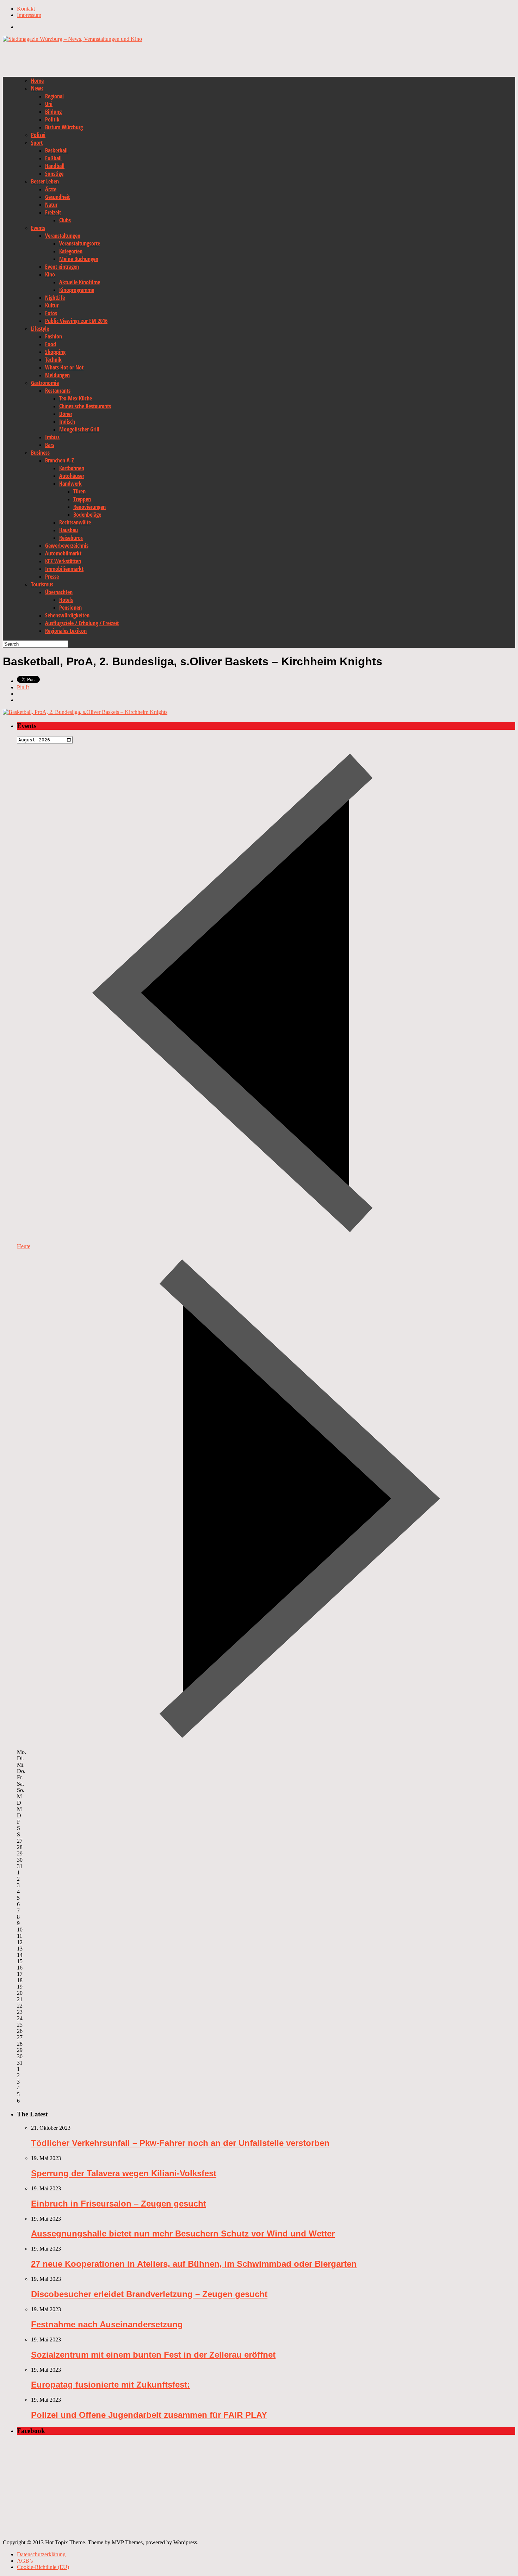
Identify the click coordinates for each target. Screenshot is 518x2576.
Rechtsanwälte (75, 522)
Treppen (82, 499)
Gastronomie (45, 383)
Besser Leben (45, 181)
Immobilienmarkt (64, 569)
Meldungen (57, 375)
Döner (66, 414)
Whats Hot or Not (64, 367)
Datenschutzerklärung (41, 2554)
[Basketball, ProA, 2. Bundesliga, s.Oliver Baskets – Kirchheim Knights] (85, 712)
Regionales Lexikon (66, 631)
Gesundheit (57, 197)
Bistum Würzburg (64, 127)
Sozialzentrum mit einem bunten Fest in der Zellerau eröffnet (153, 2355)
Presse (52, 577)
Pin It (23, 687)
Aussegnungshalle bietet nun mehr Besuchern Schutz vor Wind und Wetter (183, 2233)
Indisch (67, 422)
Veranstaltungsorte (80, 243)
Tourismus (42, 584)
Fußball (53, 158)
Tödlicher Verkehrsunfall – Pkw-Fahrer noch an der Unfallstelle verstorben (180, 2143)
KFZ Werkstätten (63, 561)
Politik (52, 119)
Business (40, 453)
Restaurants (58, 391)
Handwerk (70, 484)
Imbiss (52, 437)
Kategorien (71, 251)
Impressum (29, 15)
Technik (53, 360)
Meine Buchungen (79, 259)
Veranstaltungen (63, 236)
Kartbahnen (72, 468)
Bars (50, 445)
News (37, 88)
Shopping (55, 352)
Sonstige (54, 174)
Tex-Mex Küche (76, 398)
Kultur (52, 305)
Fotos (51, 313)
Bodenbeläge (87, 515)
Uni (49, 104)
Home (37, 81)
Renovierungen (90, 507)
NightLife (55, 298)
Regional (54, 96)
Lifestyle (40, 329)
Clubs (65, 220)
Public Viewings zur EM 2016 (76, 321)
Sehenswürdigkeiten (67, 615)
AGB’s (25, 2561)
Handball (55, 166)
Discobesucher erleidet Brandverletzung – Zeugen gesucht (149, 2294)
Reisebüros (71, 538)
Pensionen (70, 608)
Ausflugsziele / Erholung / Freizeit (82, 623)
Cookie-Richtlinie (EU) (43, 2567)
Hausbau (69, 530)
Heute (24, 1246)
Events (38, 228)
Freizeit (53, 212)
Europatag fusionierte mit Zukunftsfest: (110, 2385)
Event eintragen (62, 267)
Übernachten (59, 592)
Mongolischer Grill (79, 429)
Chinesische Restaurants (85, 406)
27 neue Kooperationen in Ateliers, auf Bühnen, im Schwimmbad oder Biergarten (194, 2264)
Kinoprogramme (77, 290)
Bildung (53, 112)
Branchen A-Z (60, 460)
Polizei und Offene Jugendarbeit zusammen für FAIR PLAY (149, 2415)
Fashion (54, 336)
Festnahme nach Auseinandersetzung (107, 2324)
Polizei (38, 135)
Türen (79, 491)
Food (51, 344)
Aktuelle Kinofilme (80, 282)
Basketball (56, 150)
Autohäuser (72, 476)
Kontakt (26, 9)
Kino (50, 274)
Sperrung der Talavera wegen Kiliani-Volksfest (124, 2173)
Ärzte (51, 189)
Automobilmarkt (63, 553)
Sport (37, 143)
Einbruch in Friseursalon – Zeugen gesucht (119, 2204)
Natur (51, 205)
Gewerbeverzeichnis (67, 546)
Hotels (66, 600)
